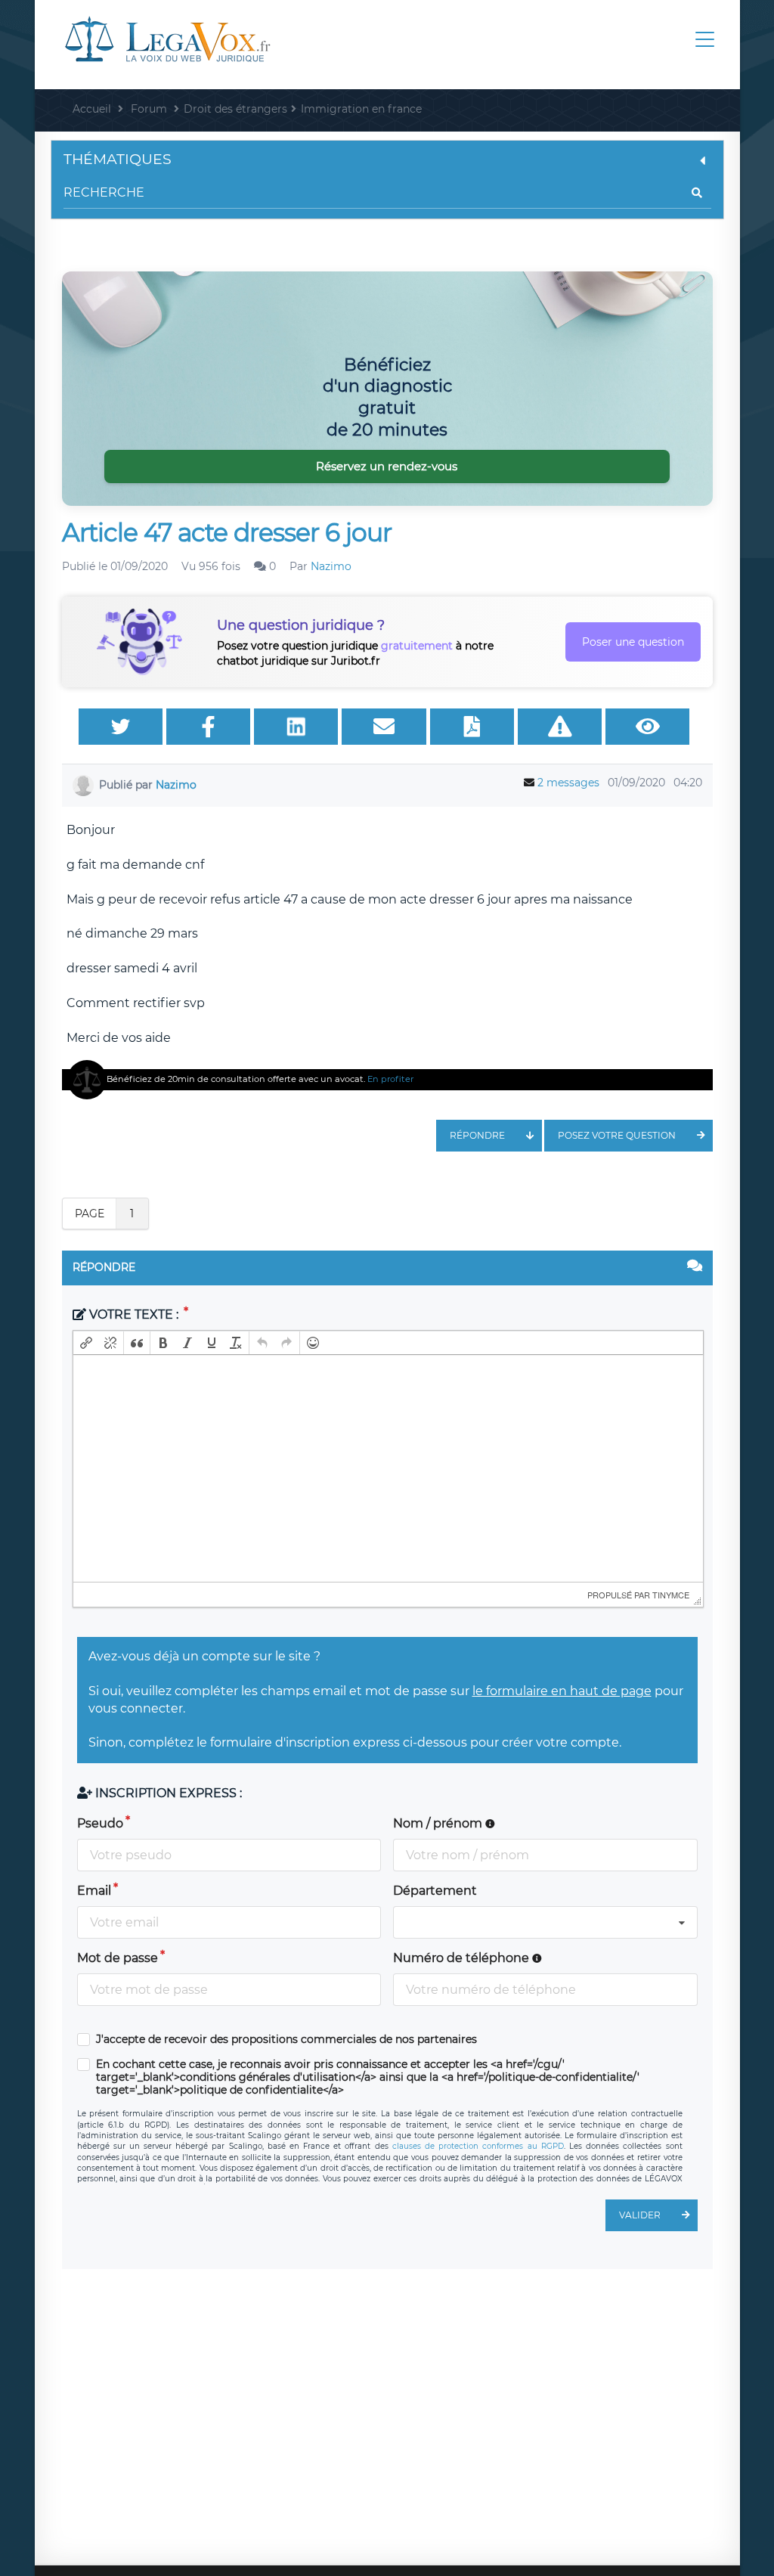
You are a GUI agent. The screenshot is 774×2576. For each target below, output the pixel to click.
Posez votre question (617, 1135)
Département (435, 1891)
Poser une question (633, 642)
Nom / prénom (439, 1823)
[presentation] (86, 1343)
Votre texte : (134, 1314)
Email (94, 1891)
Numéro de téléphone (463, 1958)
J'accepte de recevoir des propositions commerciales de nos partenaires (286, 2040)
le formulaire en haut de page (562, 1691)
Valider (640, 2215)
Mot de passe (118, 1958)
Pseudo (100, 1823)
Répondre (477, 1135)
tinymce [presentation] (671, 1595)
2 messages (568, 783)
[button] (86, 1343)
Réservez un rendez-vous (387, 466)
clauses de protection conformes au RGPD (478, 2146)
